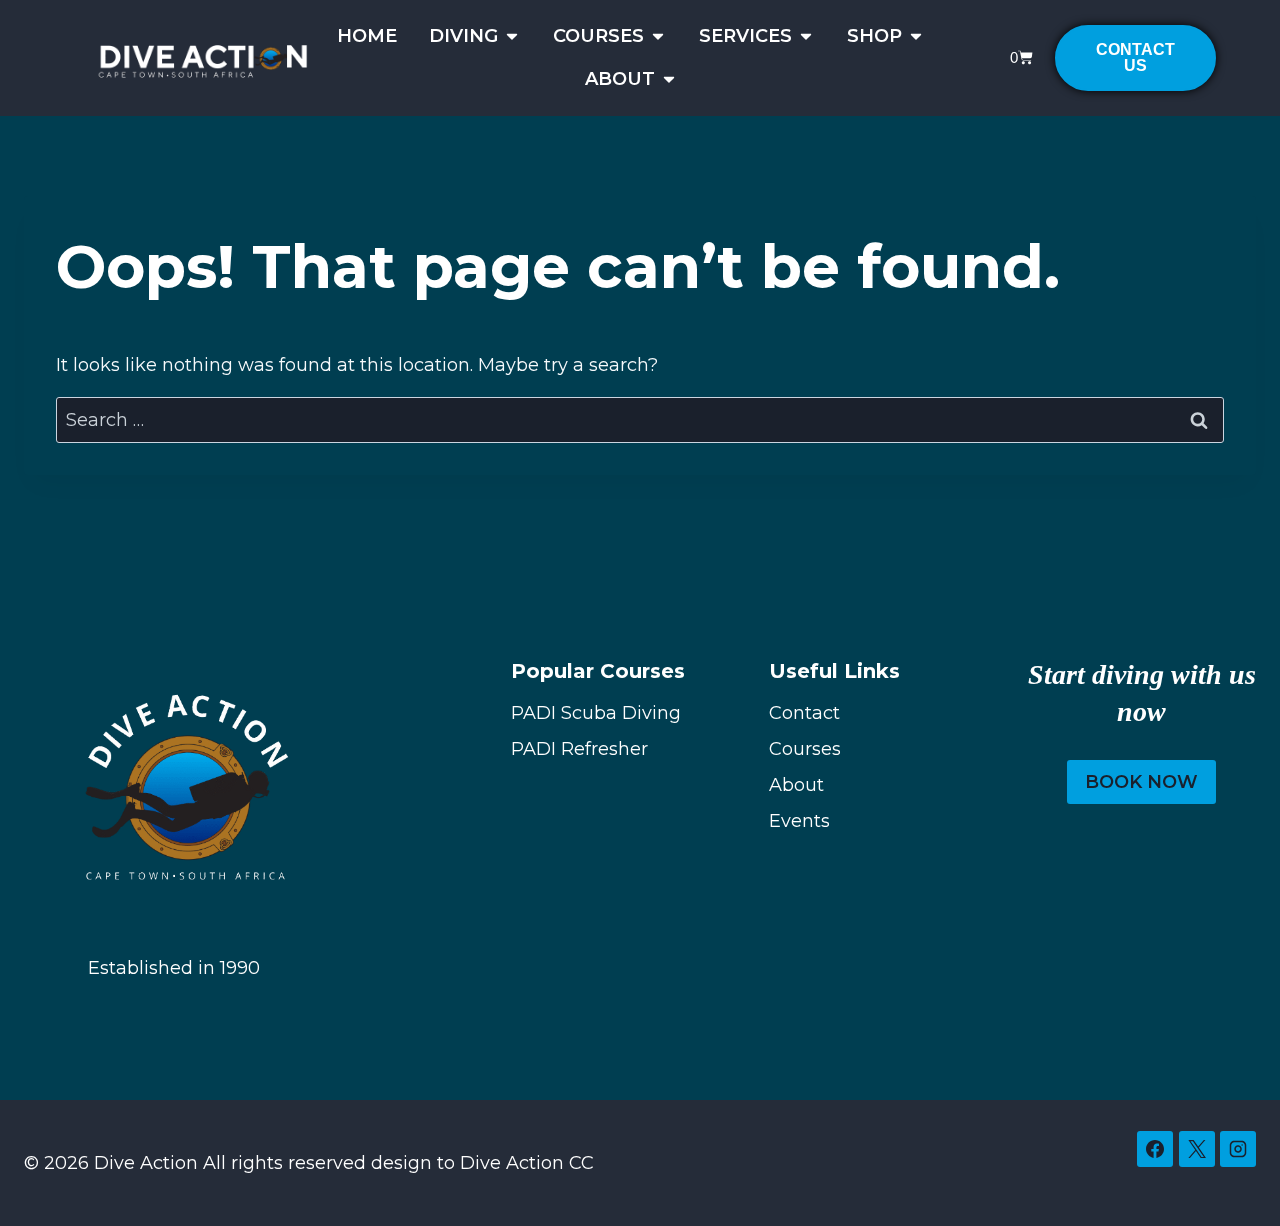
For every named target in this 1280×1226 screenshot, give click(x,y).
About (796, 785)
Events (799, 821)
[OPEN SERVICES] (806, 36)
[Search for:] (640, 420)
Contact (804, 713)
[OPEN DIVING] (512, 36)
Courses (805, 749)
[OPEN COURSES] (658, 36)
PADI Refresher (579, 749)
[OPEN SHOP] (916, 36)
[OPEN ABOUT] (669, 79)
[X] (1197, 1149)
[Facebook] (1155, 1149)
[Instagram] (1238, 1149)
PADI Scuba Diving (596, 713)
